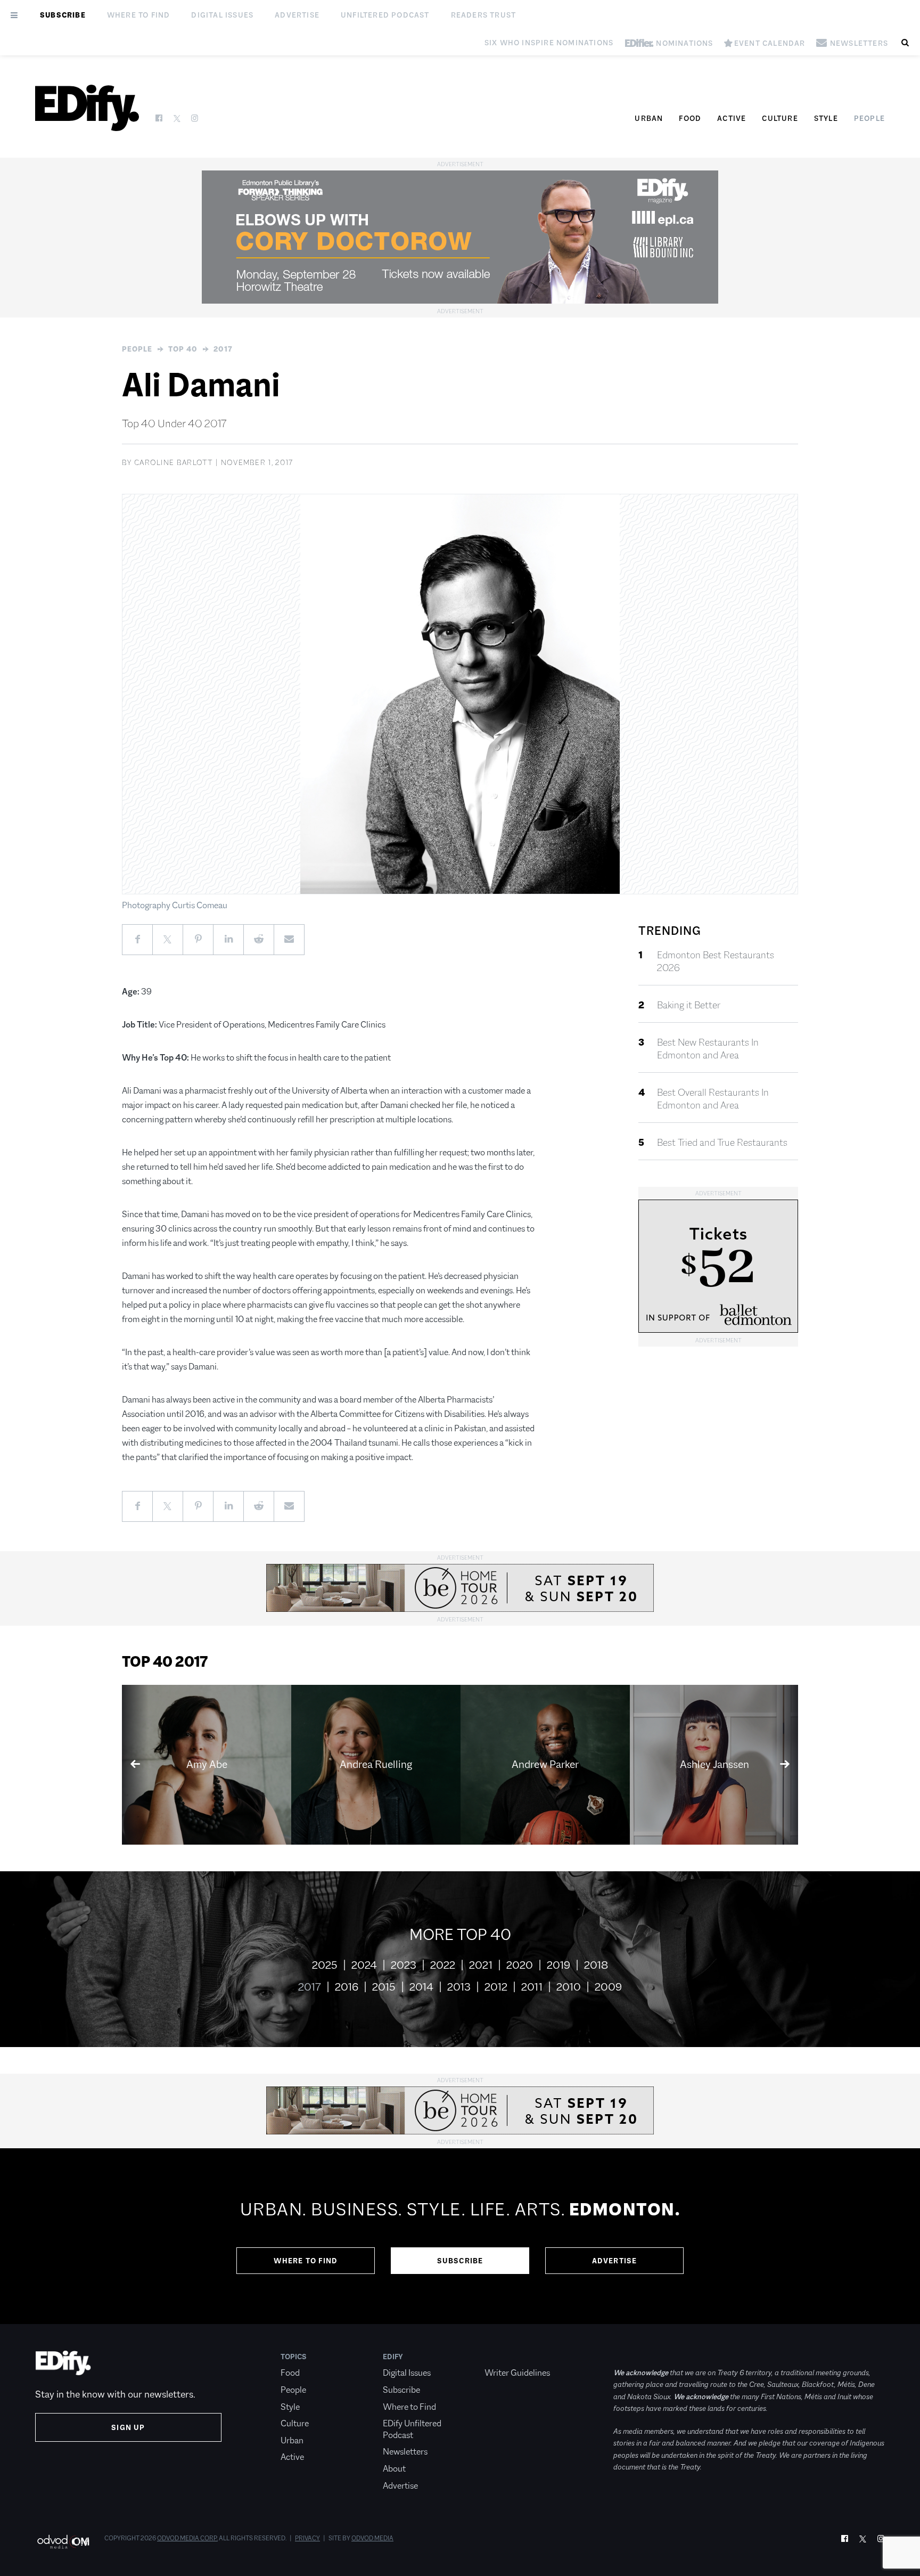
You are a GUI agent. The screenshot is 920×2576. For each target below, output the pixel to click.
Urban (649, 118)
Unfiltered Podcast (385, 15)
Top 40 (183, 349)
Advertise (297, 15)
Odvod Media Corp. (187, 2538)
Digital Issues (222, 15)
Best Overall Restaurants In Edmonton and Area (713, 1099)
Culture (780, 118)
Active (732, 118)
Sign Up (128, 2427)
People (869, 118)
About (394, 2469)
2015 (384, 1987)
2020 (520, 1965)
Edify (393, 2357)
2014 (421, 1987)
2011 (532, 1987)
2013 (459, 1987)
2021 (481, 1965)
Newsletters (405, 2452)
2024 (364, 1965)
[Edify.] (87, 108)
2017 (223, 349)
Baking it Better (689, 1005)
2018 (596, 1965)
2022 (443, 1965)
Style (826, 118)
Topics (294, 2357)
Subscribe (63, 15)
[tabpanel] (460, 2236)
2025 (325, 1965)
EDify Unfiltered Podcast (412, 2429)
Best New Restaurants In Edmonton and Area (708, 1049)
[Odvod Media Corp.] (63, 2542)
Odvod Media (372, 2538)
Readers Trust (484, 15)
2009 (608, 1987)
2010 (569, 1987)
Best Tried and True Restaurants (722, 1143)
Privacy (307, 2538)
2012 (496, 1987)
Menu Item (504, 2357)
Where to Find (139, 15)
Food (690, 118)
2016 (347, 1987)
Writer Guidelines (517, 2373)
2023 (404, 1965)
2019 (558, 1965)
